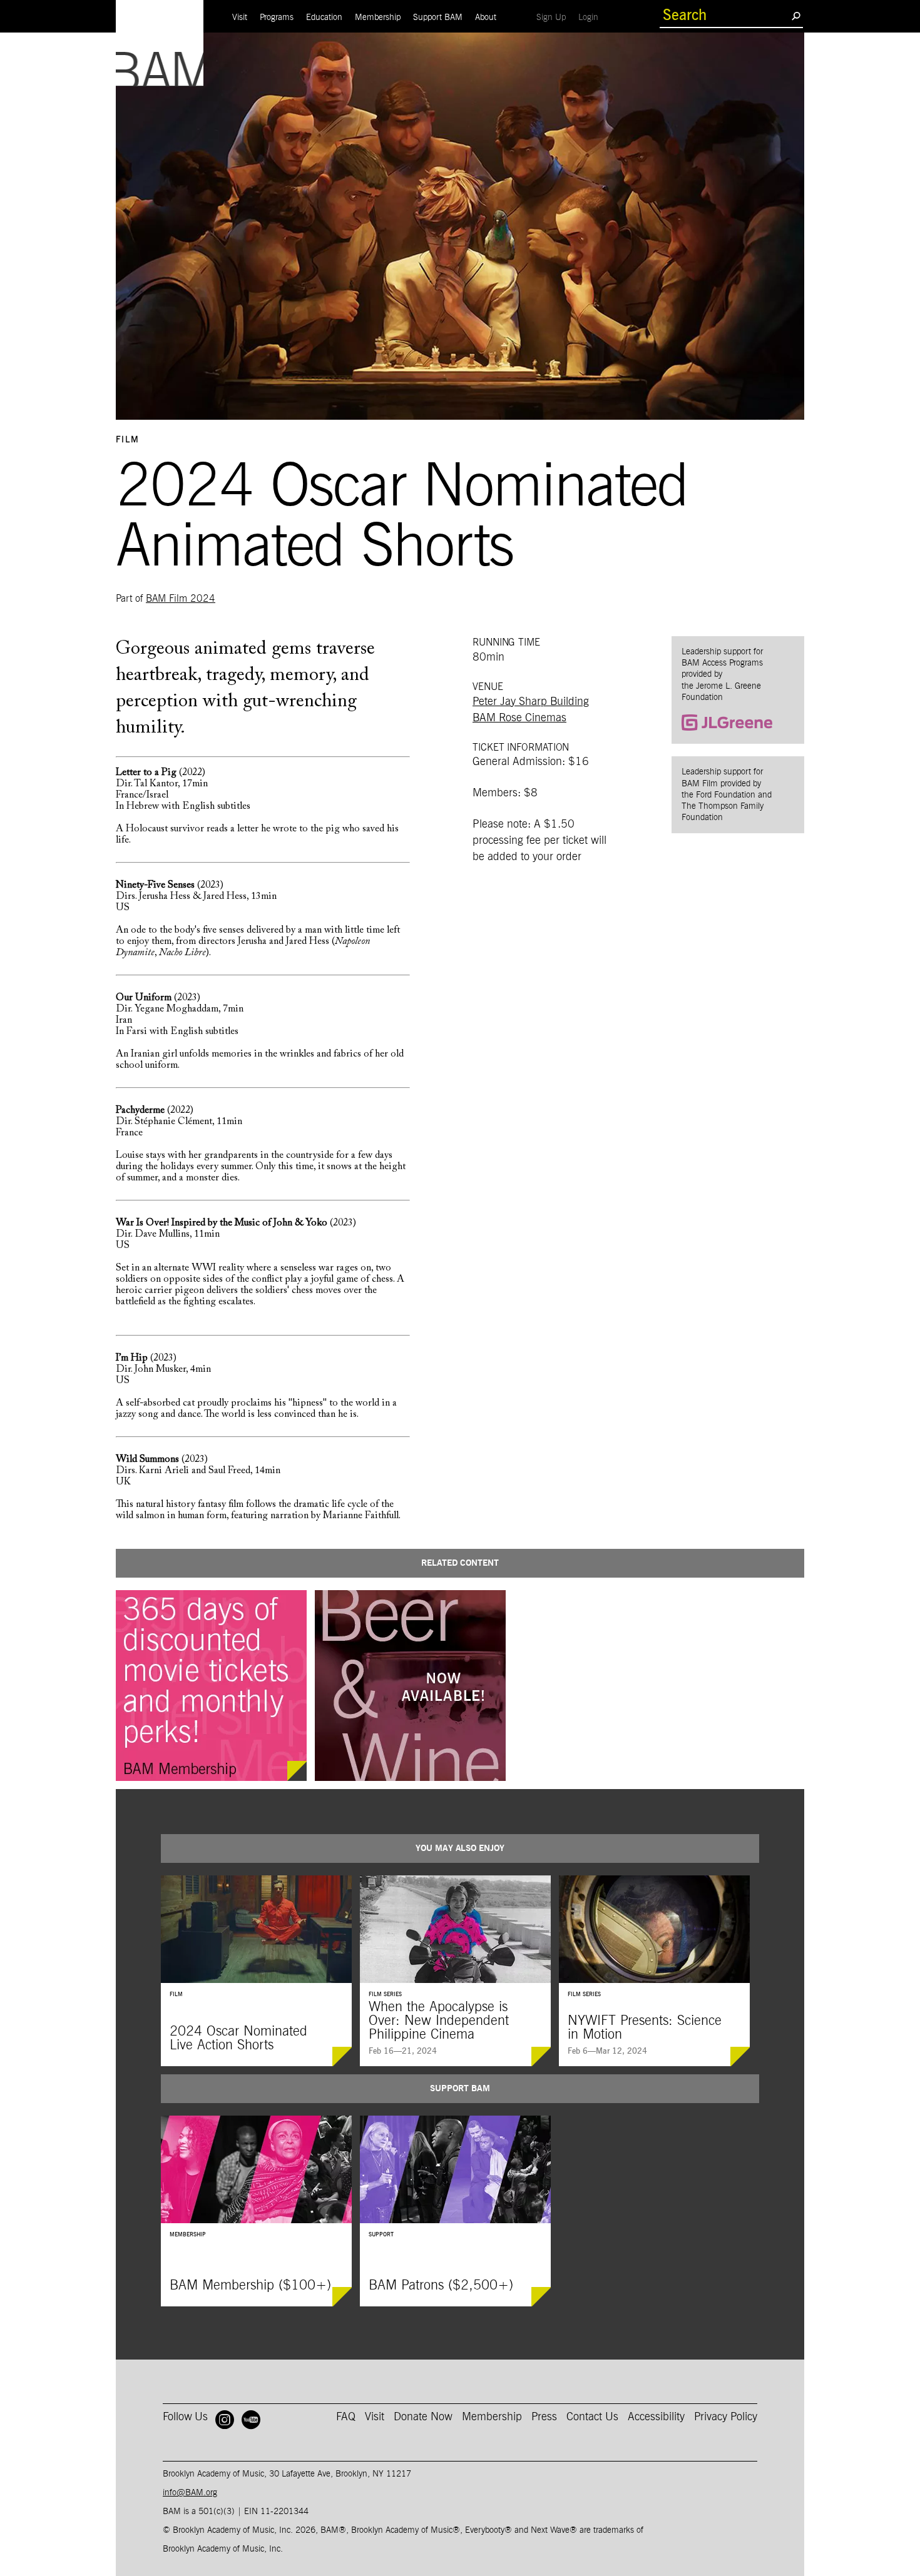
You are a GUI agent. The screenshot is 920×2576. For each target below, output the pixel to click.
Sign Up (554, 17)
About (486, 18)
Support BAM (438, 18)
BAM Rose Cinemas (519, 718)
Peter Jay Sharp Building (531, 702)
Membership (378, 18)
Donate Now (423, 2417)
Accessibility (656, 2417)
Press (544, 2417)
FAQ (346, 2417)
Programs (277, 18)
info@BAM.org (190, 2493)
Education (324, 18)
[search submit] (796, 16)
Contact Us (592, 2417)
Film (128, 440)
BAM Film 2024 (181, 599)
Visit (240, 18)
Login (591, 17)
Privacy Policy (726, 2417)
